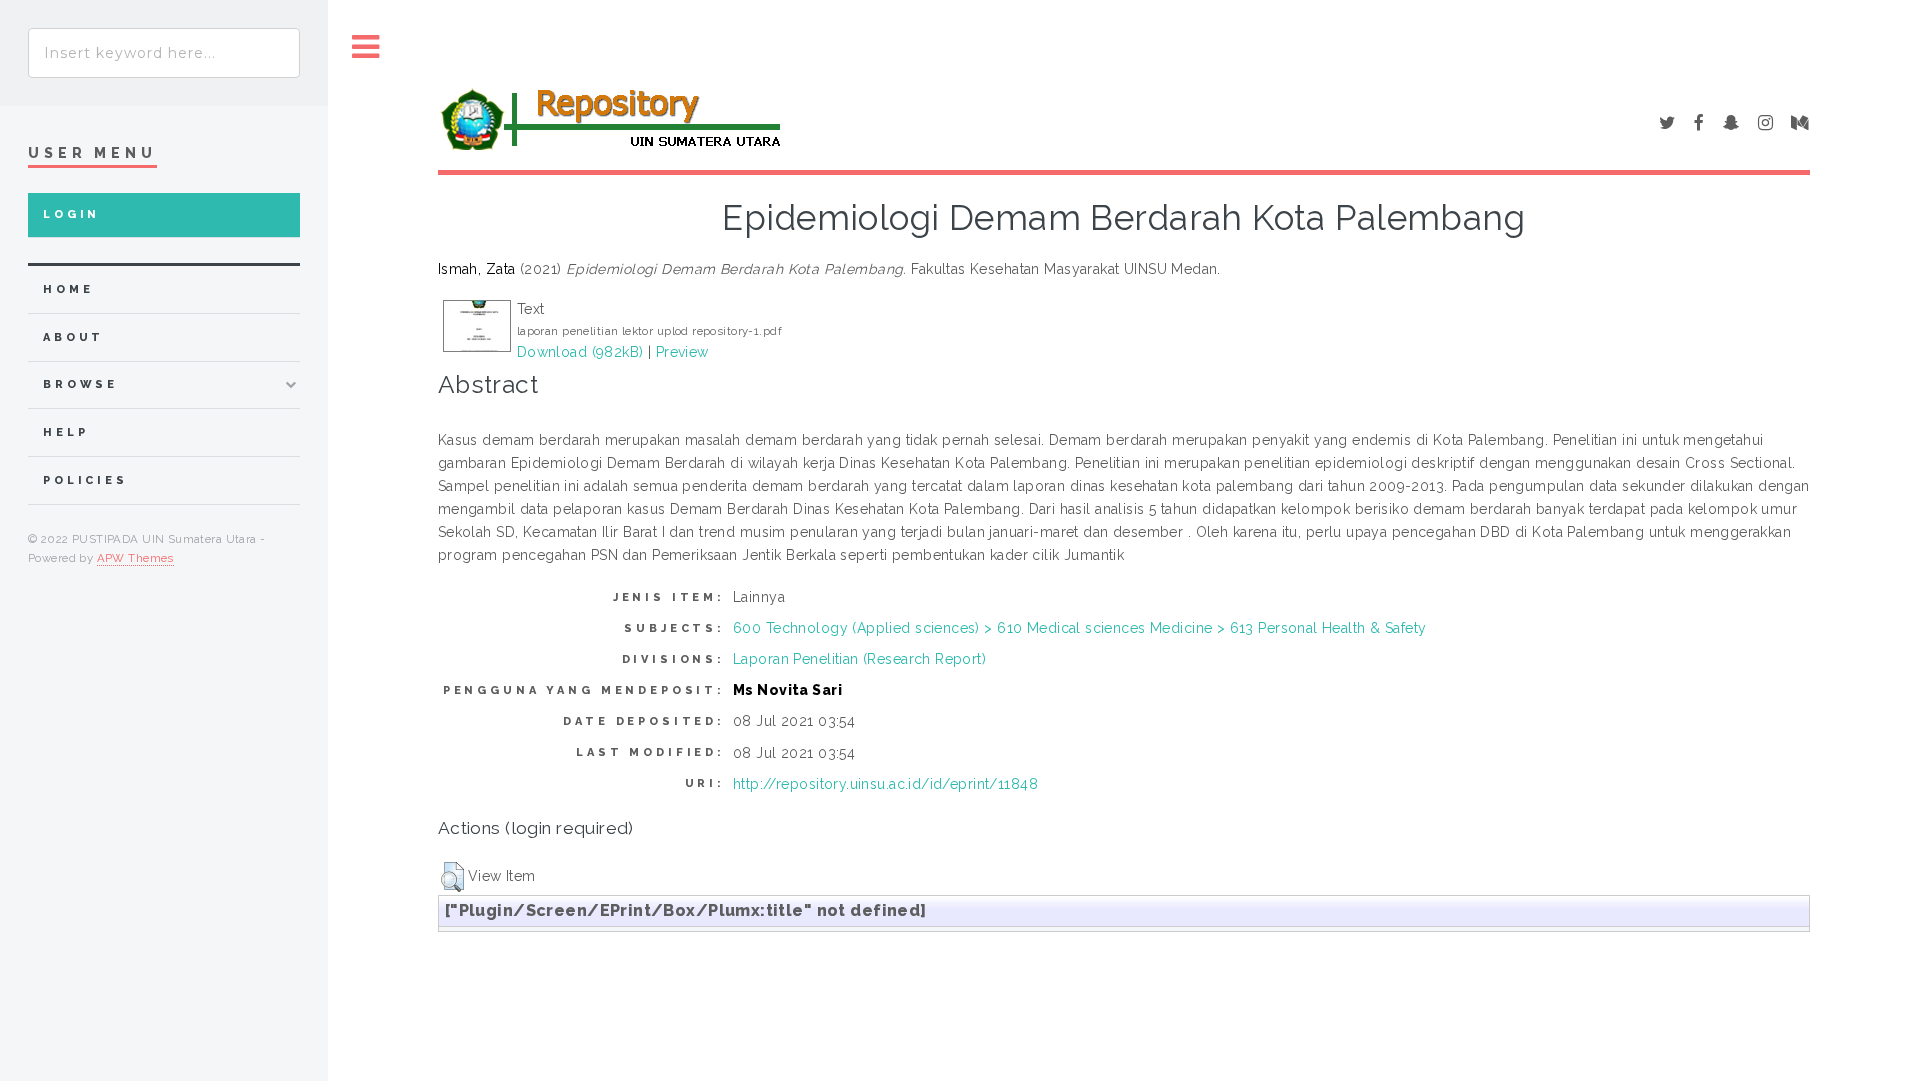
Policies (85, 480)
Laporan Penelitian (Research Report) (859, 659)
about (73, 337)
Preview (682, 352)
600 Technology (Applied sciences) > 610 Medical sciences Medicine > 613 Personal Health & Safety (1079, 628)
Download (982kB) (580, 352)
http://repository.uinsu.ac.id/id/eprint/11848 (885, 784)
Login (71, 214)
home (68, 289)
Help (65, 432)
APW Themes (135, 558)
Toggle (366, 47)
